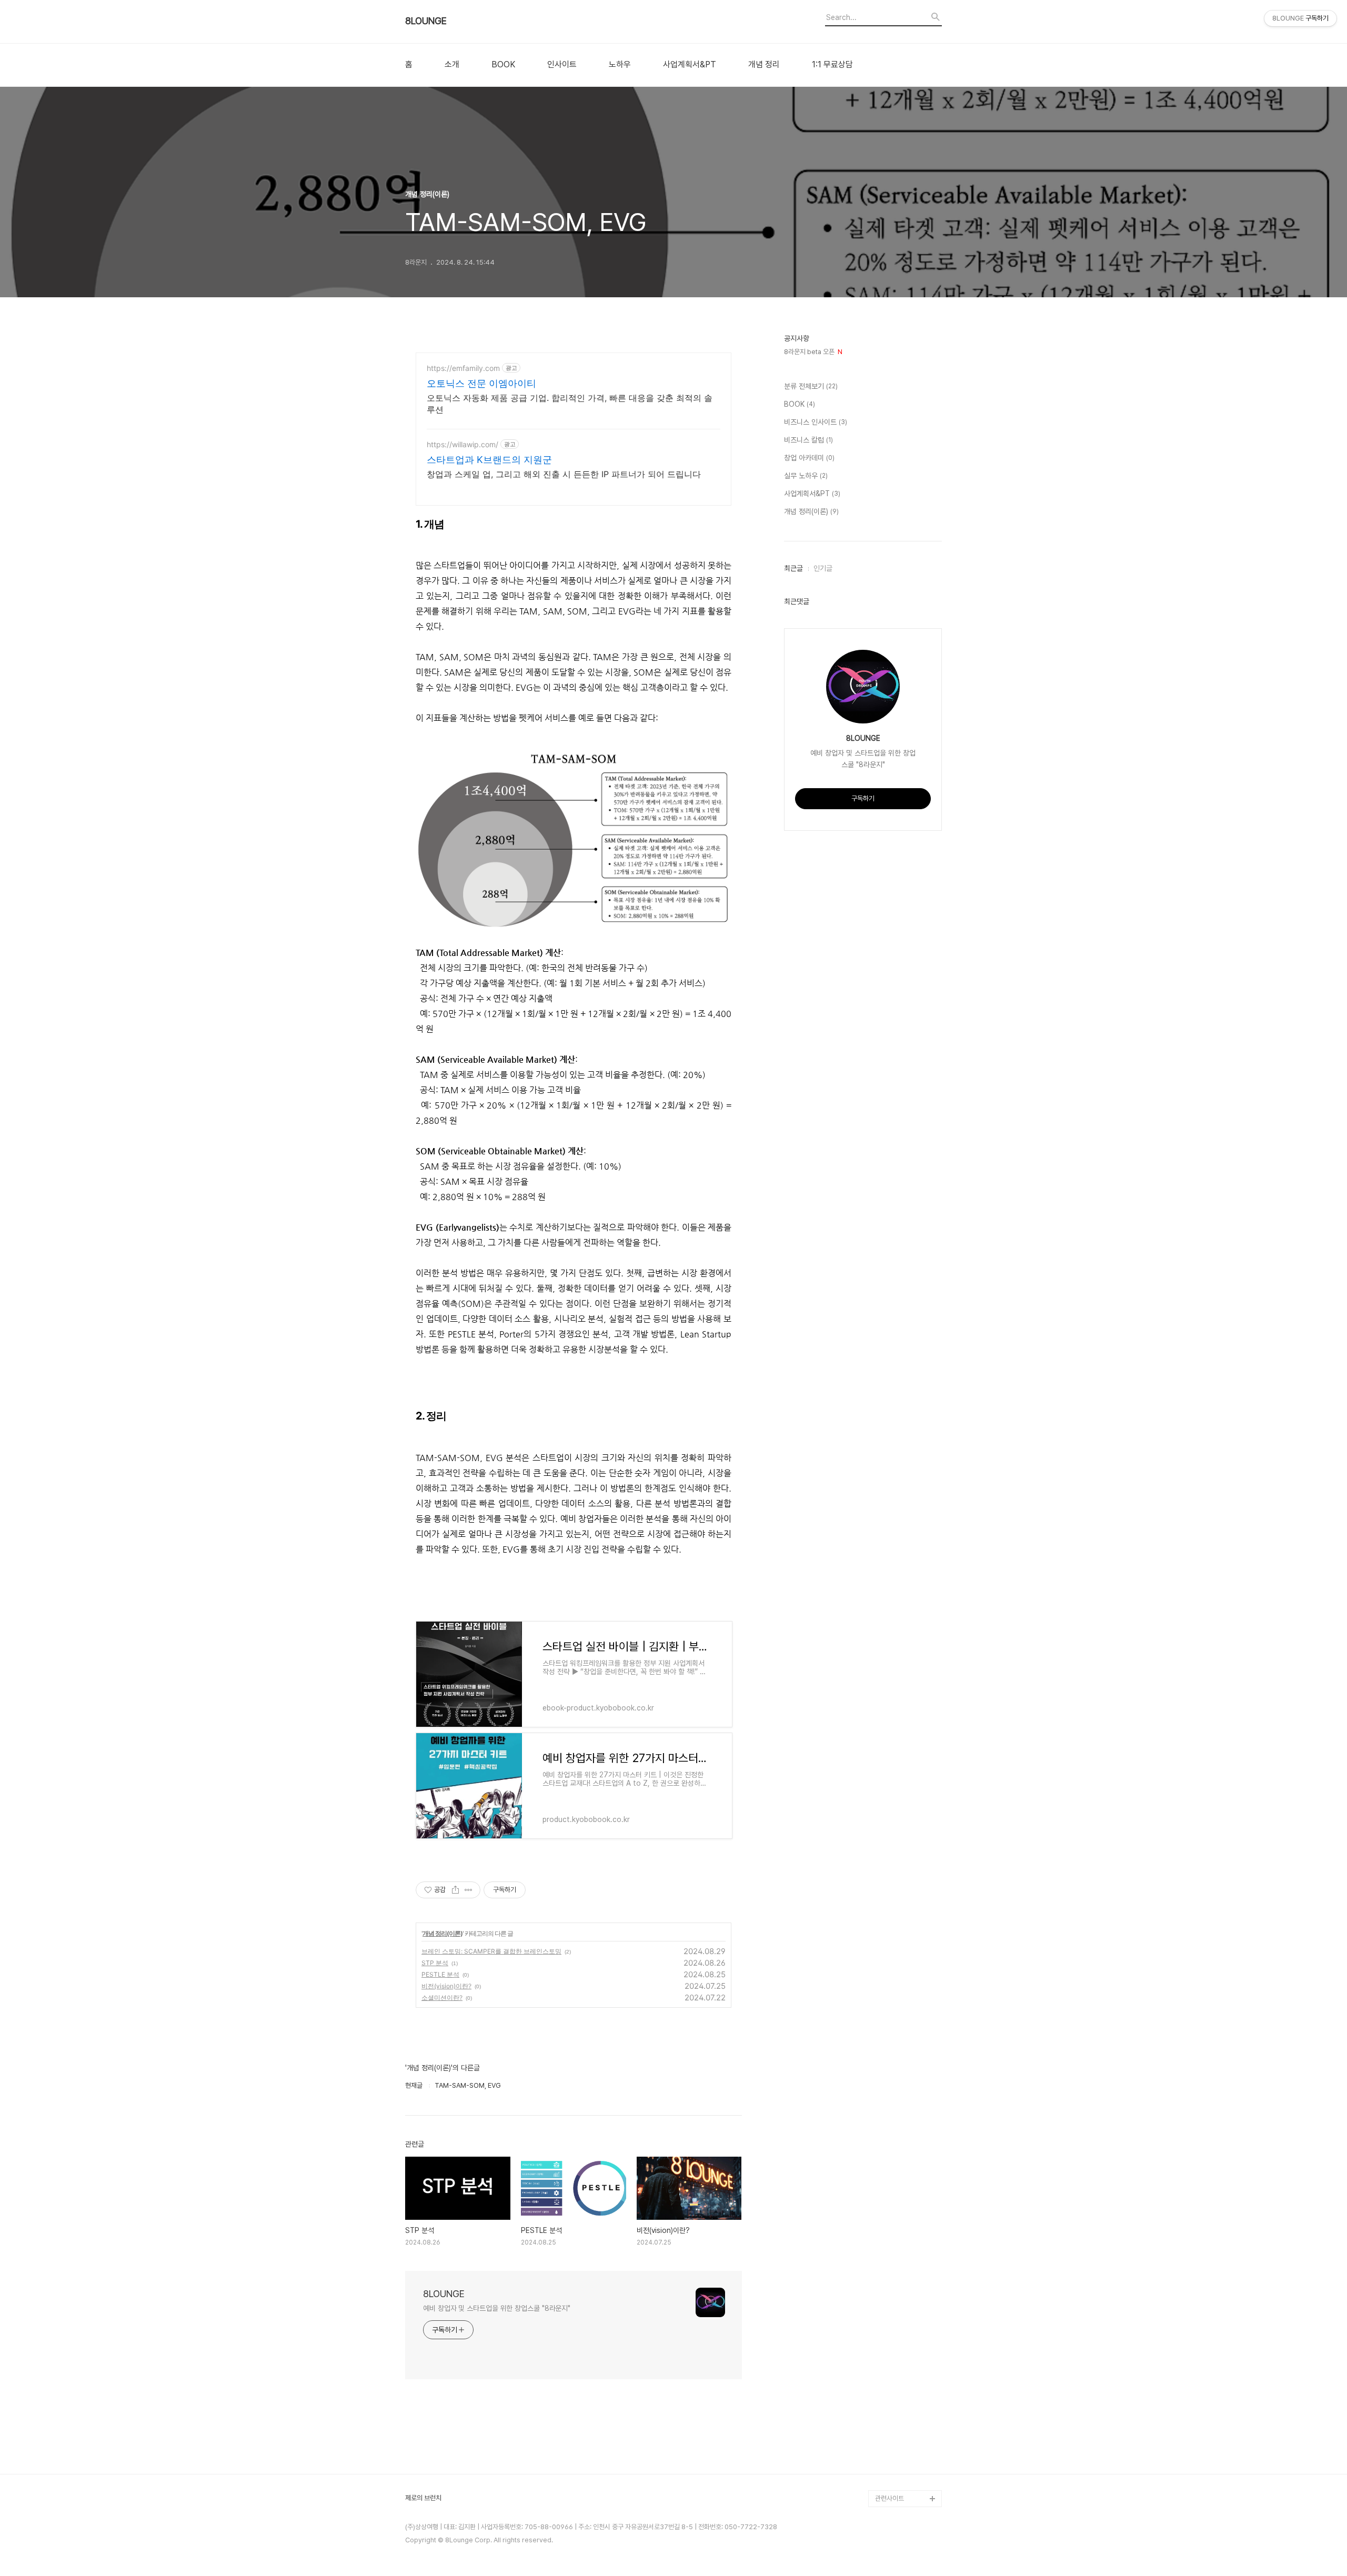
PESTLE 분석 (440, 1974)
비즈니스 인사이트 (816, 422)
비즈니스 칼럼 (808, 440)
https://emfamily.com (463, 368)
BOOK (503, 65)
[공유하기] (455, 1890)
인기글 (823, 568)
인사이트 (562, 65)
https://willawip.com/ (463, 444)
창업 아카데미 (809, 458)
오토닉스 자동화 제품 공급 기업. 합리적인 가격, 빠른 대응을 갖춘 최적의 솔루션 (570, 404)
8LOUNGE (426, 21)
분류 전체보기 (811, 386)
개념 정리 (764, 65)
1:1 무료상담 (832, 65)
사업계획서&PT (690, 65)
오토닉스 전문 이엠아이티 (481, 383)
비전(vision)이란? (446, 1986)
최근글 (793, 568)
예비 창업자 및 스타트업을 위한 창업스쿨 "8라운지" (497, 2308)
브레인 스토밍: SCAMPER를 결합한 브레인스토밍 (491, 1951)
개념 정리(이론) (443, 1933)
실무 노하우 (806, 476)
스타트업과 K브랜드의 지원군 (489, 460)
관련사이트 (889, 2498)
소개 (452, 65)
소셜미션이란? (442, 1998)
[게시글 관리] (469, 1890)
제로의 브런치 (423, 2498)
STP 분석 (435, 1963)
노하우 (620, 65)
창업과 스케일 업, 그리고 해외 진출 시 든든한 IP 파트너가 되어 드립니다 (564, 474)
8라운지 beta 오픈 (813, 352)
